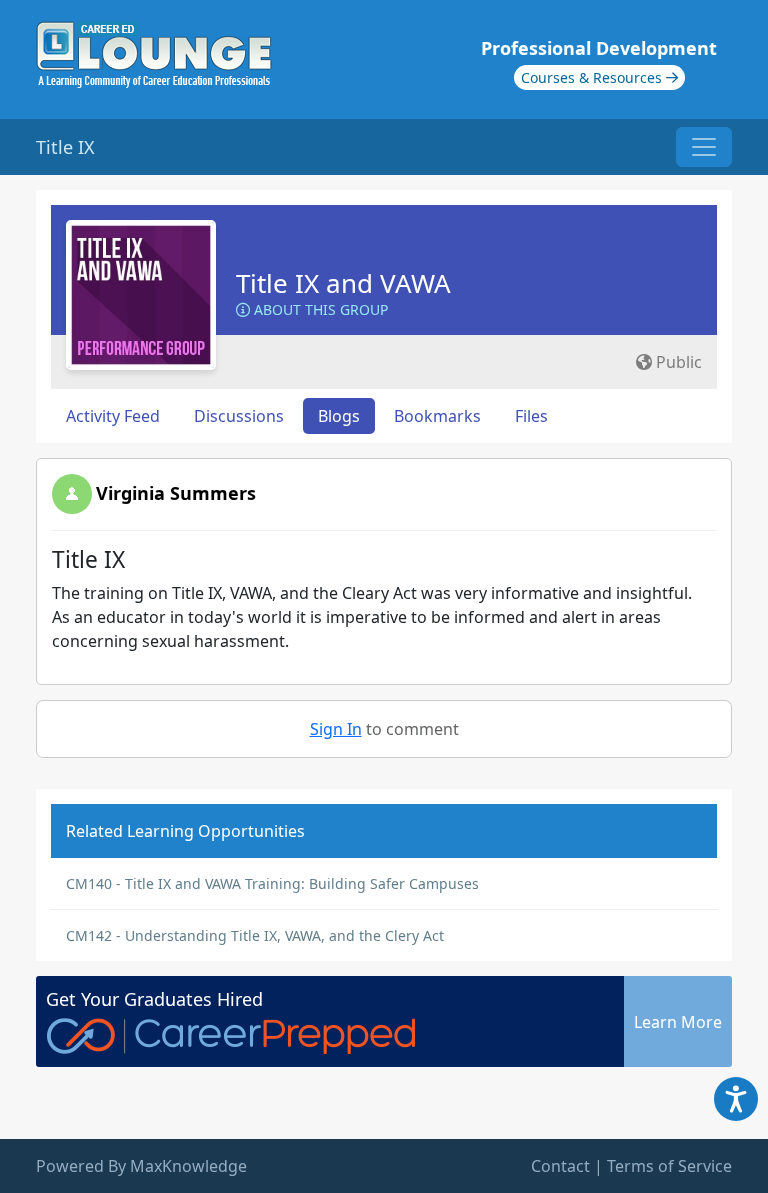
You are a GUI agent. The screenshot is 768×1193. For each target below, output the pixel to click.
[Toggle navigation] (704, 147)
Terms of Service (669, 1166)
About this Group (319, 309)
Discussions (239, 416)
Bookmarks (437, 416)
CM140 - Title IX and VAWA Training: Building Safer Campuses (272, 883)
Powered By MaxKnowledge (141, 1166)
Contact (560, 1166)
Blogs (339, 416)
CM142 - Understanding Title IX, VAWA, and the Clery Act (255, 935)
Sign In (336, 729)
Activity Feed (113, 416)
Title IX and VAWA (343, 283)
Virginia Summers (176, 493)
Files (531, 416)
